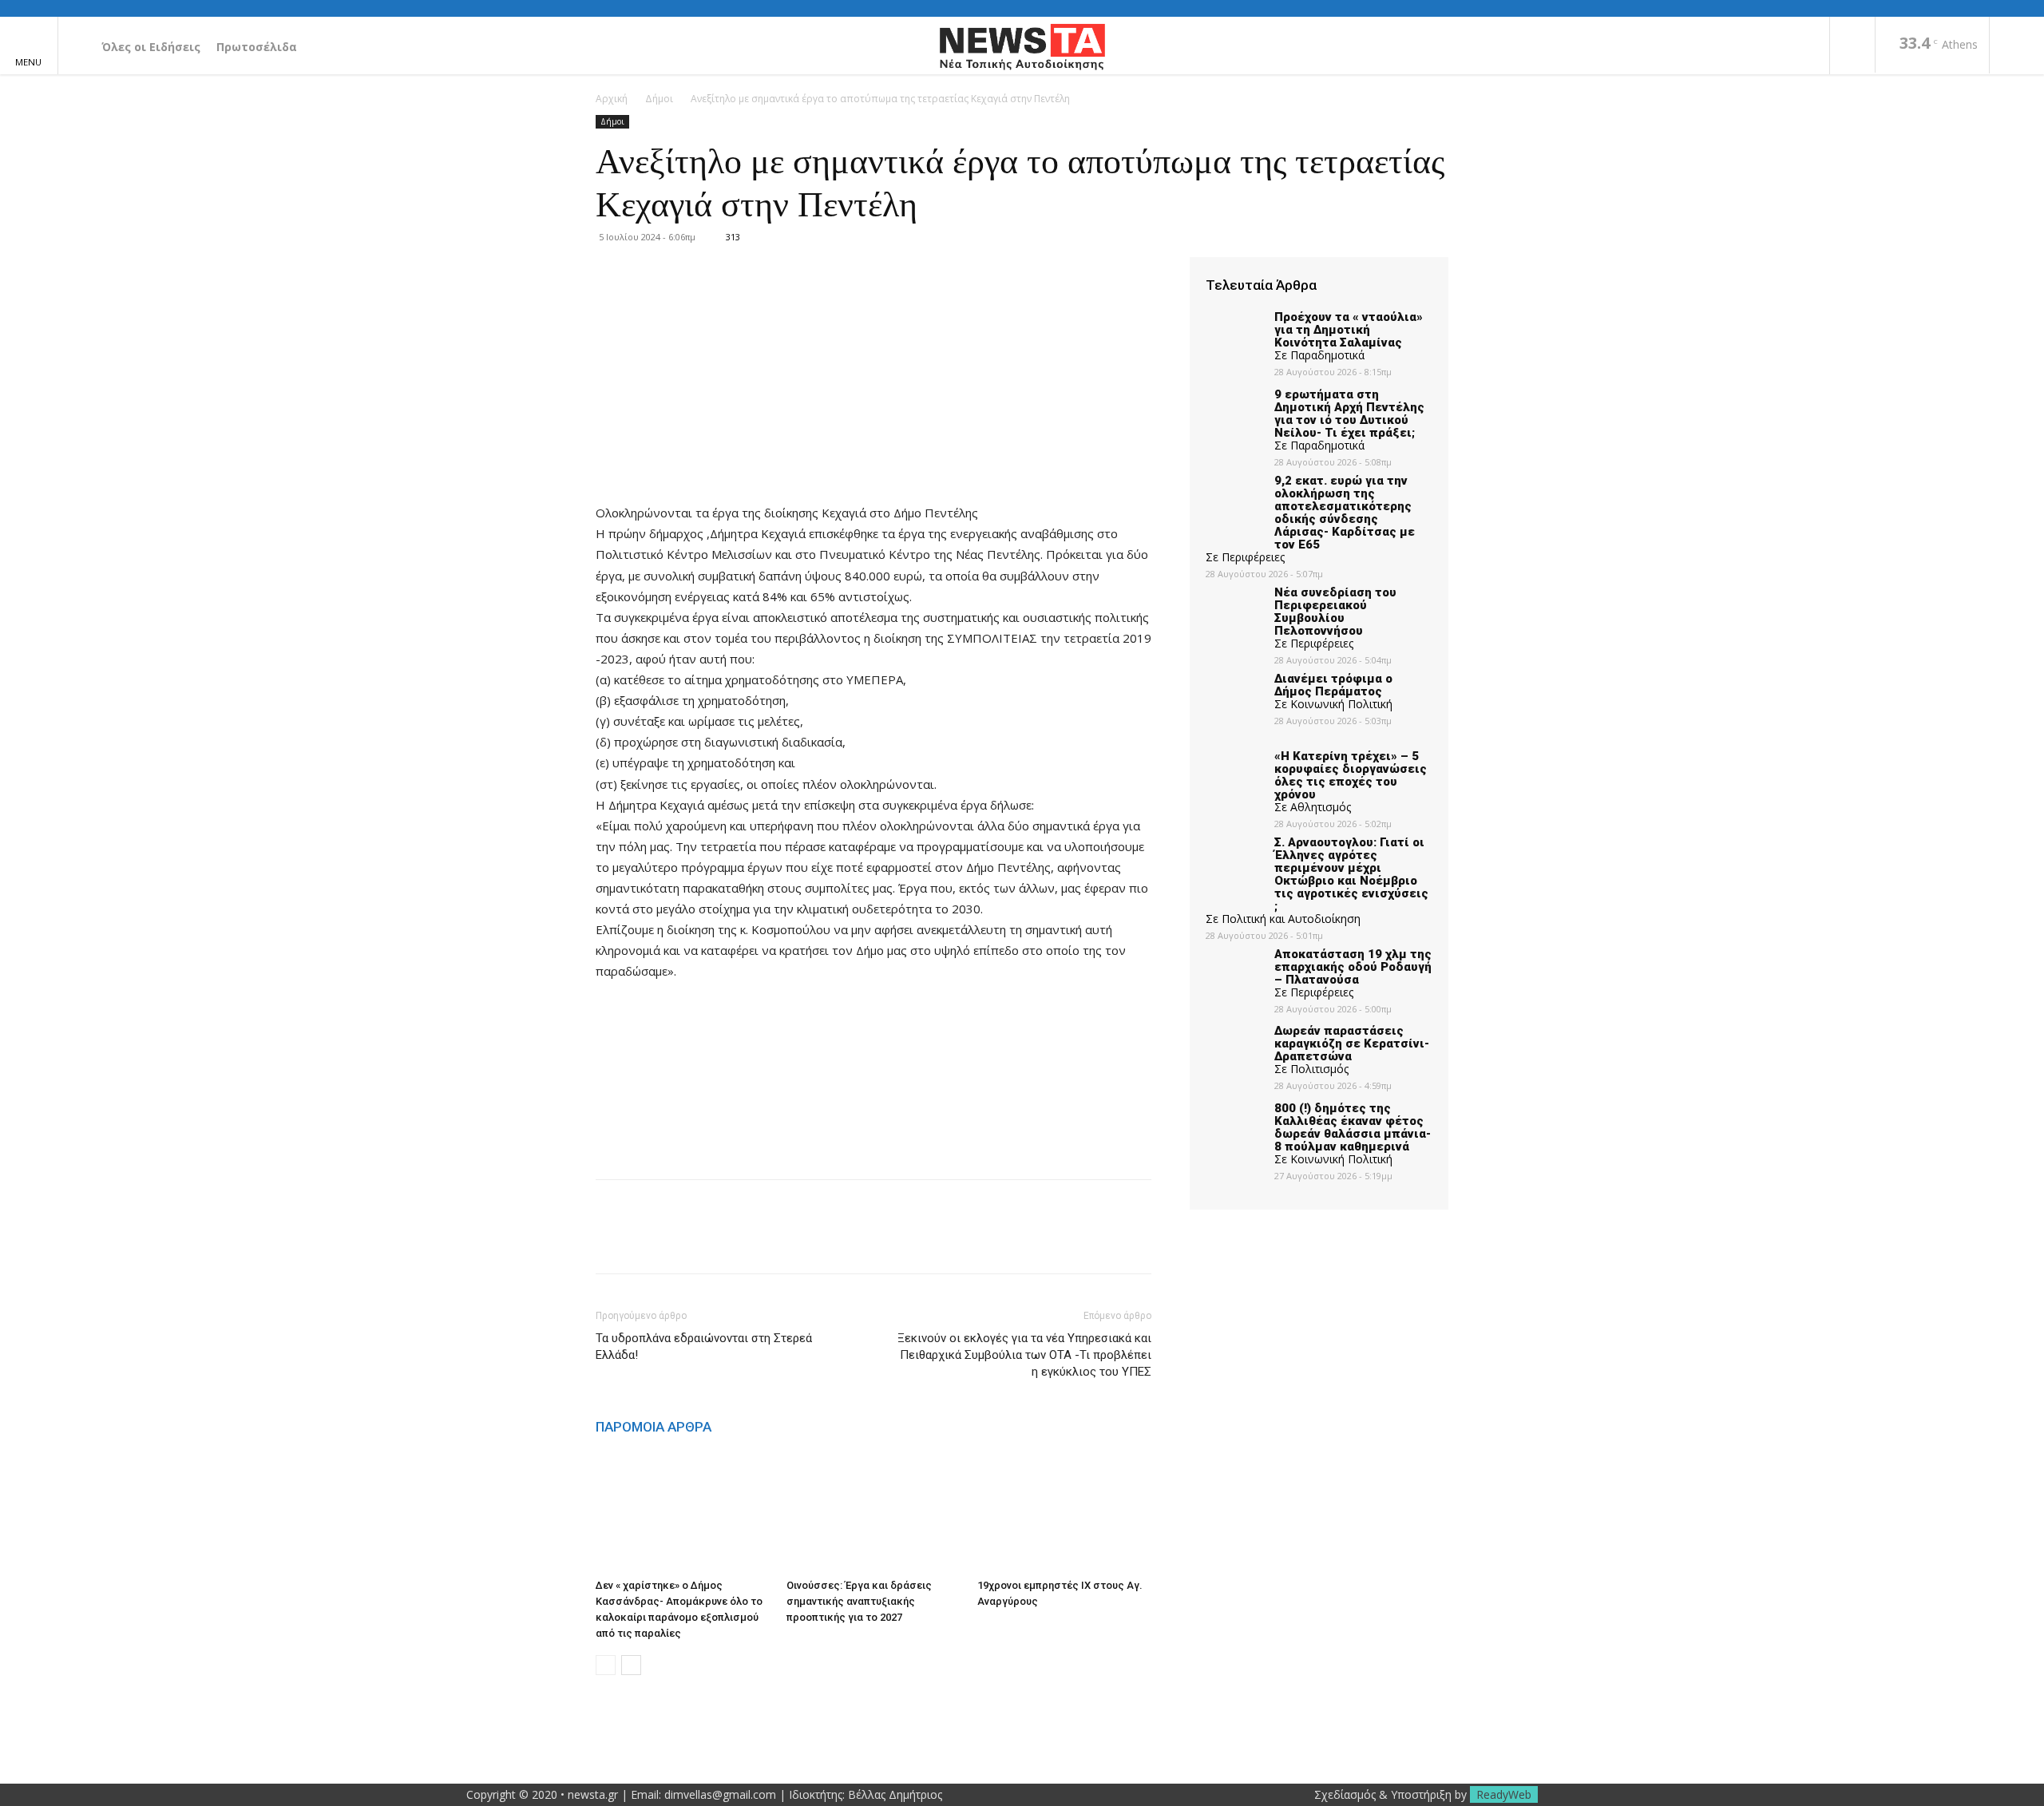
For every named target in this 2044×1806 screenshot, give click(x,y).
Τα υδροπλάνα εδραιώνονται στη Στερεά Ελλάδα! (704, 1347)
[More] (759, 1241)
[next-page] (631, 1665)
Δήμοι (659, 99)
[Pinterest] (685, 1241)
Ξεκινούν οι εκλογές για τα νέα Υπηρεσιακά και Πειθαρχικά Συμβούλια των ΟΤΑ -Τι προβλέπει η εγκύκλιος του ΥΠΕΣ (1024, 1355)
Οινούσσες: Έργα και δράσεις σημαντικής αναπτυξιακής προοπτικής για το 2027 (859, 1601)
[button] (2017, 46)
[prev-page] (606, 1665)
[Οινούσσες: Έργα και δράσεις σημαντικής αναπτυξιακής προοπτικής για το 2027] (873, 1512)
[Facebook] (1852, 46)
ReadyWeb (1504, 1794)
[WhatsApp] (722, 1241)
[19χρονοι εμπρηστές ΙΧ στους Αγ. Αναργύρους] (1064, 1512)
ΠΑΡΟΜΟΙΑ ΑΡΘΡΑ (654, 1427)
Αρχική (612, 99)
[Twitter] (648, 1241)
